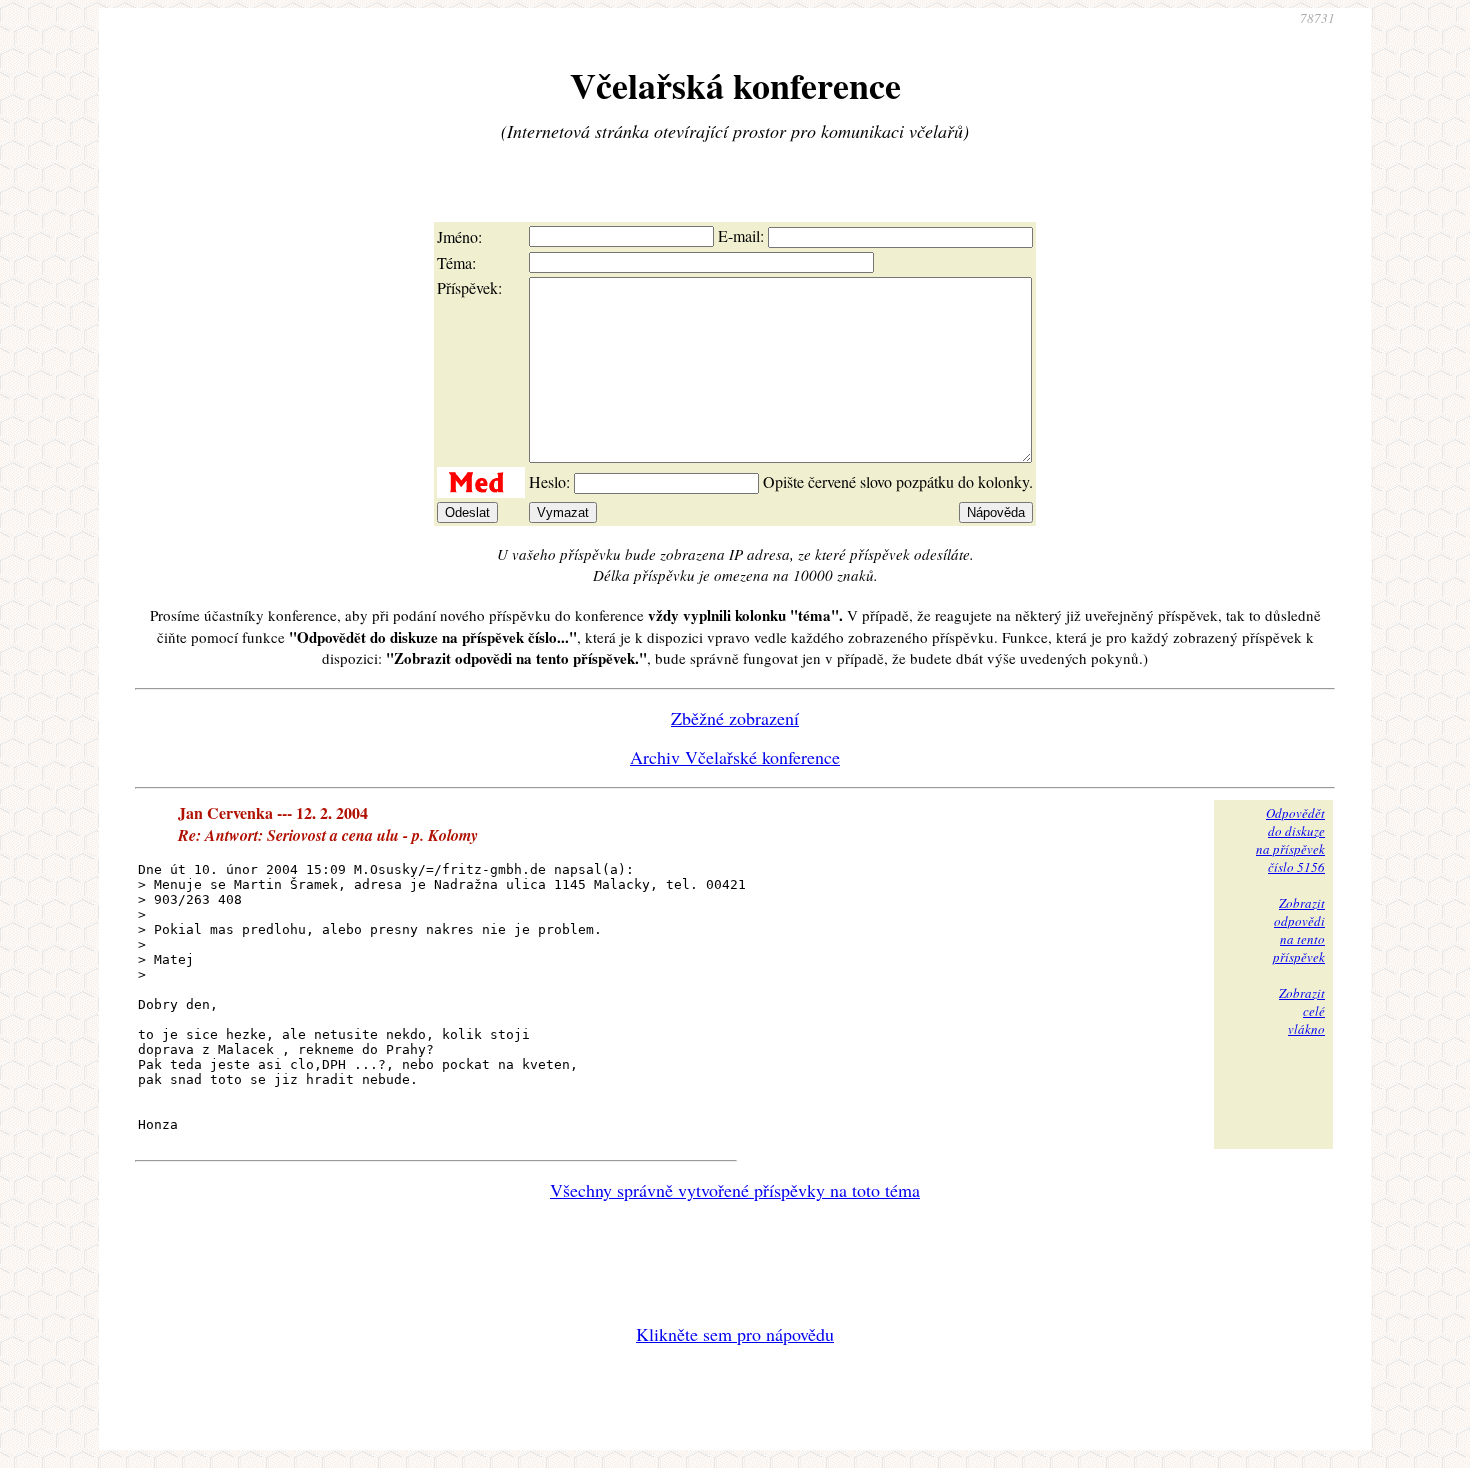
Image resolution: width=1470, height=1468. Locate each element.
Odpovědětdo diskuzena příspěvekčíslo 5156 (1290, 840)
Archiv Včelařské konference (735, 757)
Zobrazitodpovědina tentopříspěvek (1299, 930)
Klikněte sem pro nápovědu (735, 1334)
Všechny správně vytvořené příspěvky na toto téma (735, 1190)
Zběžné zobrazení (735, 718)
